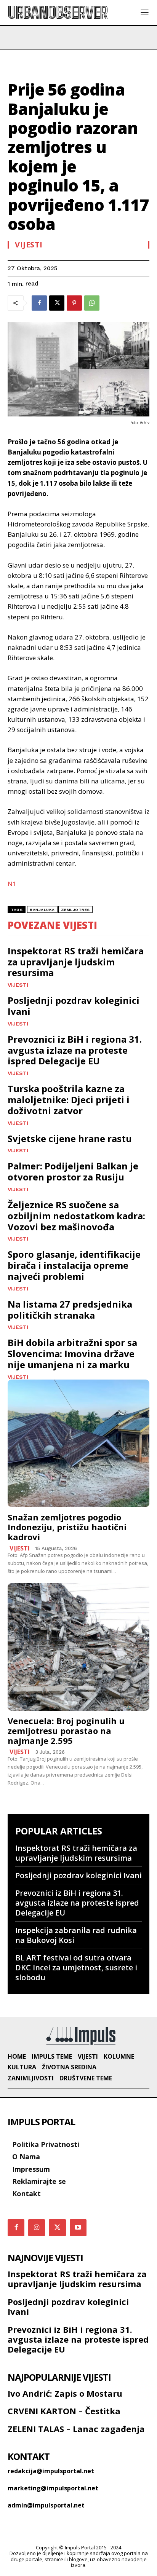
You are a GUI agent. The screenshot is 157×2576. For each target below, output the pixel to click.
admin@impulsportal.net (46, 2505)
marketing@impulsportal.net (53, 2488)
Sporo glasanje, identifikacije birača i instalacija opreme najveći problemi (74, 1265)
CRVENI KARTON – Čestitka (64, 2411)
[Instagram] (37, 2228)
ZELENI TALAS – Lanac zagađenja (76, 2429)
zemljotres (75, 910)
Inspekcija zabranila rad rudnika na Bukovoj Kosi (76, 1935)
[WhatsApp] (92, 303)
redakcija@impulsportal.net (51, 2471)
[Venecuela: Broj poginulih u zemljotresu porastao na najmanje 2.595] (78, 1647)
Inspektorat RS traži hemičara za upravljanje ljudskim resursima (76, 962)
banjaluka (42, 910)
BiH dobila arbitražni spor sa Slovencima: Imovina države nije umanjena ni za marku (72, 1353)
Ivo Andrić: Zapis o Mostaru (65, 2393)
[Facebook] (39, 303)
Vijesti (29, 245)
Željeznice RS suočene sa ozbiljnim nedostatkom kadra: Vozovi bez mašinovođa (76, 1216)
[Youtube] (78, 2228)
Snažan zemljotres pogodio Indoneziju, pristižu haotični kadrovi (67, 1527)
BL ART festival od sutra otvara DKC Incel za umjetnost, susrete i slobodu (76, 1967)
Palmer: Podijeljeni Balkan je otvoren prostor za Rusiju (73, 1171)
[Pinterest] (74, 303)
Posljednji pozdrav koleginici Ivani (74, 1006)
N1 (12, 884)
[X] (57, 303)
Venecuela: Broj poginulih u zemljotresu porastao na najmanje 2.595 (66, 1731)
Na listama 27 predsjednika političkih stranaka (70, 1310)
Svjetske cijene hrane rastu (70, 1138)
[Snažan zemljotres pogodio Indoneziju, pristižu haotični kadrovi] (78, 1443)
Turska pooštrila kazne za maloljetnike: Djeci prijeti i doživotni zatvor (69, 1100)
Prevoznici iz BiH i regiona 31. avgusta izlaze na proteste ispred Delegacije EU (75, 1050)
